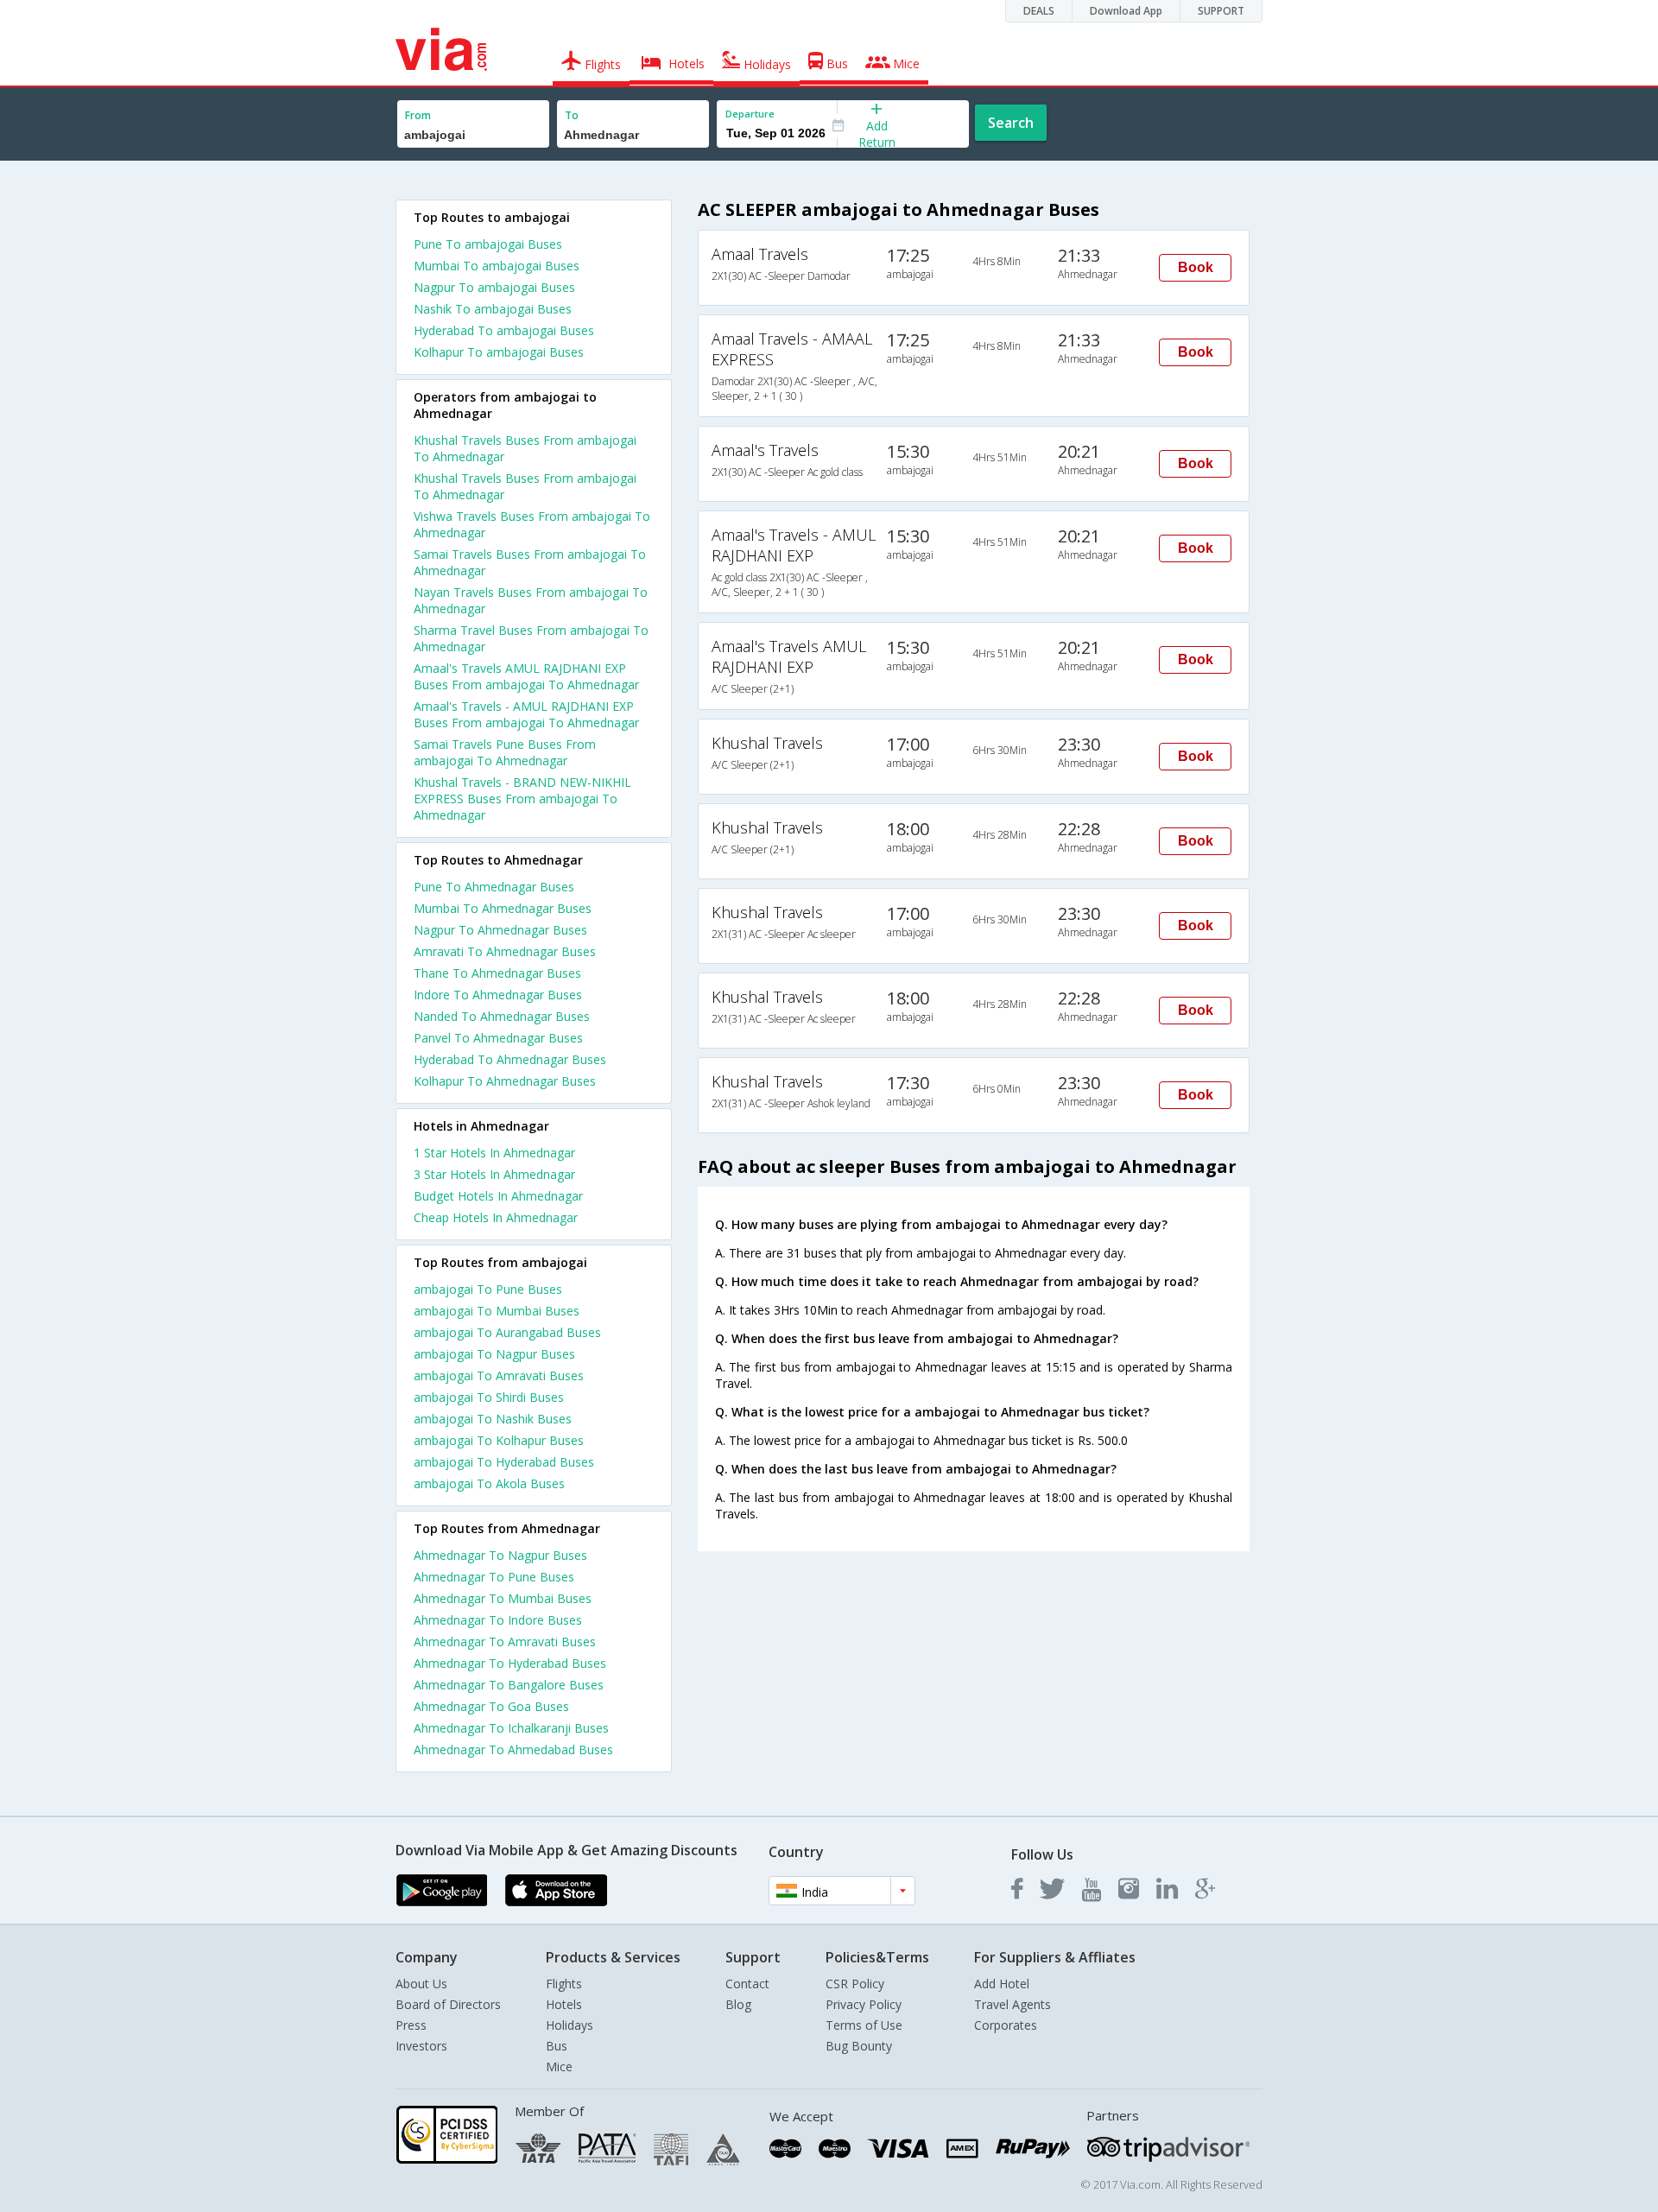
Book (1196, 267)
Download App (1126, 11)
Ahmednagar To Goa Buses (491, 1706)
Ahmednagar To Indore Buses (498, 1620)
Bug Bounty (859, 2046)
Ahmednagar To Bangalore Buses (509, 1685)
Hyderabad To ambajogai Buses (504, 330)
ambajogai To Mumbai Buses (497, 1311)
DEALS (1039, 11)
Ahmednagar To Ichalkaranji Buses (511, 1728)
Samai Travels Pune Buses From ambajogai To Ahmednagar (505, 752)
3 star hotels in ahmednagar (494, 1174)
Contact (747, 1984)
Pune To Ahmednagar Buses (494, 887)
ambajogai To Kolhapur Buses (499, 1440)
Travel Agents (1013, 2004)
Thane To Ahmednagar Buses (497, 973)
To (572, 115)
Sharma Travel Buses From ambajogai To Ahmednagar (531, 638)
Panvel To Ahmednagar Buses (498, 1038)
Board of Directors (448, 2004)
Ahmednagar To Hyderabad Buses (510, 1663)
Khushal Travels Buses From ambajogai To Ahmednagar (525, 448)
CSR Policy (855, 1984)
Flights (564, 1984)
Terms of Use (864, 2025)
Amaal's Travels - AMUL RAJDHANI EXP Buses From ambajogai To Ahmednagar (526, 714)
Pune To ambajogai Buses (488, 244)
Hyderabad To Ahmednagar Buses (510, 1059)
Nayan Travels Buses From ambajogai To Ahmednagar (531, 600)
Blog (738, 2004)
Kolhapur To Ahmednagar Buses (505, 1081)
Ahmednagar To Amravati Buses (505, 1642)
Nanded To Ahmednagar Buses (502, 1016)
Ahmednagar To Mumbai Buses (503, 1598)
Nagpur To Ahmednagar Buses (500, 930)
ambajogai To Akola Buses (489, 1483)
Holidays (570, 2025)
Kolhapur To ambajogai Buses (499, 352)
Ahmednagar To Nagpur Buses (500, 1555)
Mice (559, 2066)
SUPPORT (1221, 11)
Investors (421, 2046)
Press (411, 2025)
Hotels (564, 2004)
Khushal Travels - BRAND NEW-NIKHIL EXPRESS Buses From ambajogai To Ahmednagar (522, 799)
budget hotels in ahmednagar (498, 1196)
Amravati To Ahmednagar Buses (505, 951)
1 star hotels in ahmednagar (494, 1153)
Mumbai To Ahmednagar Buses (503, 908)
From (418, 115)
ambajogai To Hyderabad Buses (504, 1462)
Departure (750, 114)
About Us (421, 1984)
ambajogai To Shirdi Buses (489, 1397)
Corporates (1006, 2025)
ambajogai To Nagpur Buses (494, 1354)
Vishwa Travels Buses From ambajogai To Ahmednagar (532, 524)
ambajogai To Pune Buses (488, 1289)
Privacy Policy (864, 2004)
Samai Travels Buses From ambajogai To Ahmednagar (530, 562)
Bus (557, 2046)
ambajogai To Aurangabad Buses (507, 1332)
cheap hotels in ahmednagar (496, 1217)
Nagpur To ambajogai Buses (494, 287)
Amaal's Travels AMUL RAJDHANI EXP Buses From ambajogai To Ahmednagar (526, 676)
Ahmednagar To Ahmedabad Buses (513, 1749)
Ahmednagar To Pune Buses (494, 1577)
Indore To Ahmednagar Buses (498, 995)
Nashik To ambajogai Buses (493, 309)
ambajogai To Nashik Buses (493, 1419)
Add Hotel (1002, 1984)
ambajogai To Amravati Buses (499, 1375)
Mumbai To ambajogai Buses (497, 266)
